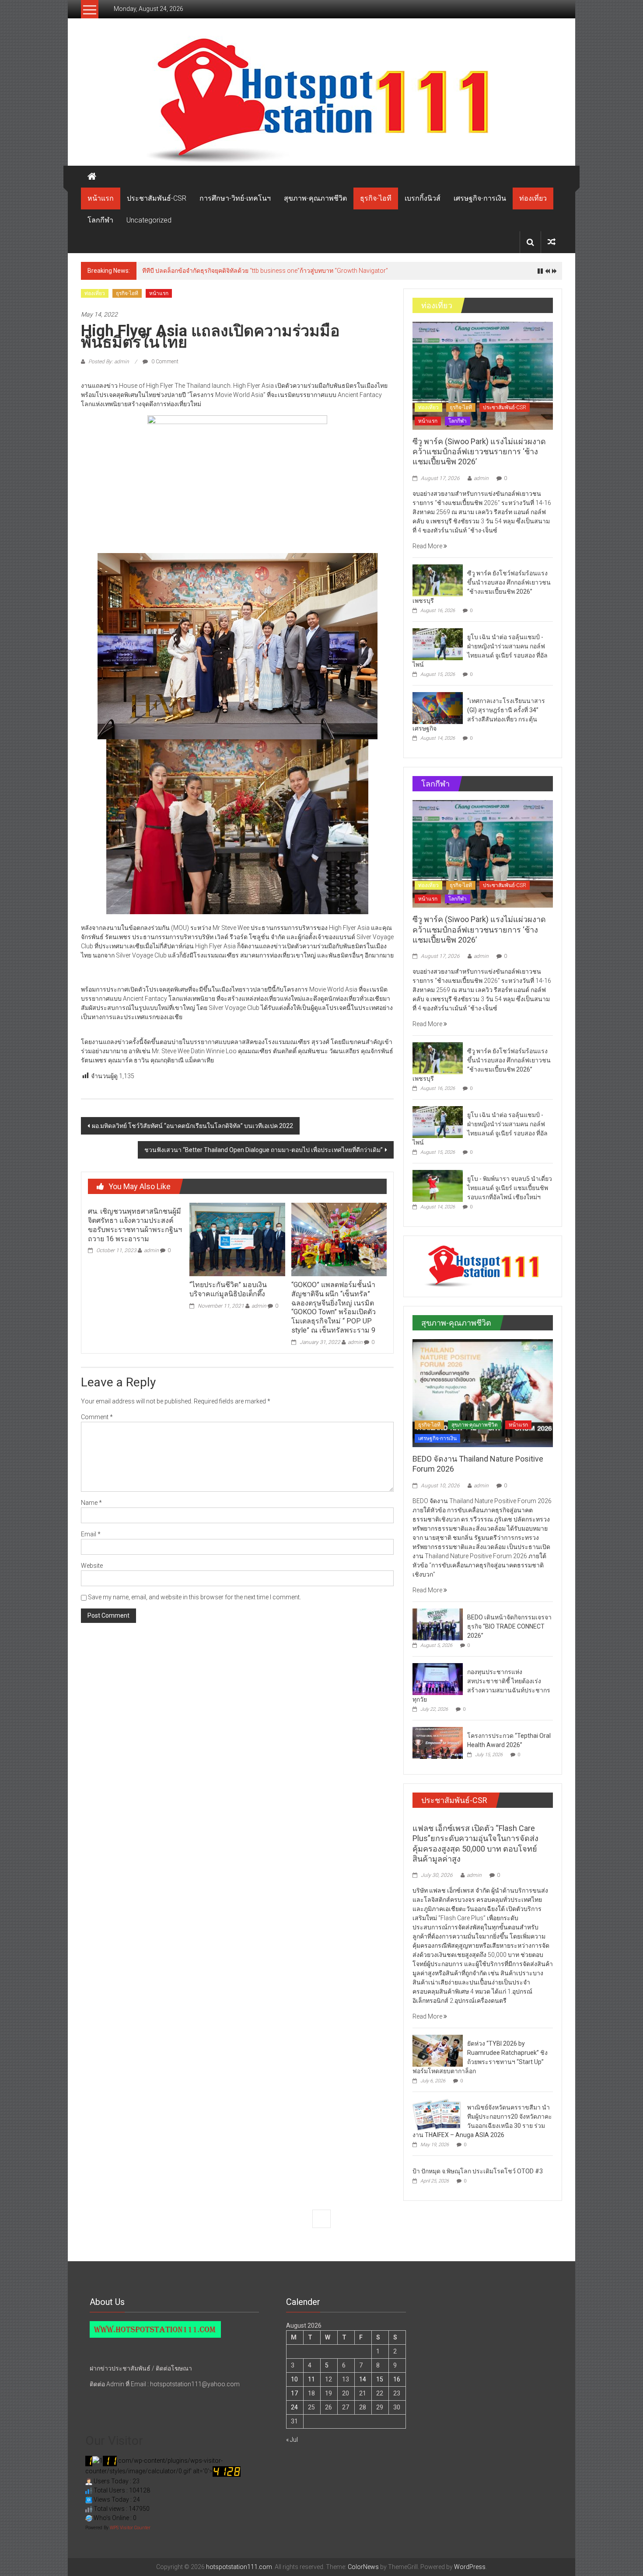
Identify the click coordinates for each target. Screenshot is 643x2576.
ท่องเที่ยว (533, 198)
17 (294, 2393)
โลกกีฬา (100, 220)
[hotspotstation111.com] (321, 101)
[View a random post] (552, 242)
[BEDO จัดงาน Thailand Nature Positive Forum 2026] (483, 1392)
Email (91, 1534)
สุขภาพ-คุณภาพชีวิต (315, 198)
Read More (428, 546)
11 (311, 2379)
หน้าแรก (101, 198)
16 (397, 2379)
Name (91, 1503)
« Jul (292, 2440)
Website (92, 1566)
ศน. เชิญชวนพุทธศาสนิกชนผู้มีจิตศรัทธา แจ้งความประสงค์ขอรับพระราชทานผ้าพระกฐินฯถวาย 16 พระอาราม (135, 1225)
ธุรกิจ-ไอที (376, 198)
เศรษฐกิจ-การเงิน (480, 198)
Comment (97, 1417)
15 (380, 2379)
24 (294, 2407)
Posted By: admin (109, 362)
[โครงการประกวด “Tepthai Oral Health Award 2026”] (438, 1742)
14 (363, 2379)
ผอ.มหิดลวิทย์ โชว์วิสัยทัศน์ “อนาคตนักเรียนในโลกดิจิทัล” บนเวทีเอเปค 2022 (192, 1126)
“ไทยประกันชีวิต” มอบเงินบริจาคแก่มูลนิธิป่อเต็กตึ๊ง (228, 1289)
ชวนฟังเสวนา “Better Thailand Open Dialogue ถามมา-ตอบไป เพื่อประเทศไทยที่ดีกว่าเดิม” (264, 1150)
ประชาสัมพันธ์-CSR (157, 198)
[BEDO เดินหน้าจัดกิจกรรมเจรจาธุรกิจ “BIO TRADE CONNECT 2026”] (438, 1624)
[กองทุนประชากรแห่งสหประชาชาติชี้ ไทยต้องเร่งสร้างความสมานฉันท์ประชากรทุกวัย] (438, 1678)
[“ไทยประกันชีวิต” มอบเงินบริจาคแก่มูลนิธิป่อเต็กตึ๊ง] (237, 1239)
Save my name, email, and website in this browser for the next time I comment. (194, 1597)
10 (294, 2379)
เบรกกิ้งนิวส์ (423, 198)
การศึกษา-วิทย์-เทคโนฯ (235, 198)
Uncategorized (149, 220)
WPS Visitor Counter (130, 2528)
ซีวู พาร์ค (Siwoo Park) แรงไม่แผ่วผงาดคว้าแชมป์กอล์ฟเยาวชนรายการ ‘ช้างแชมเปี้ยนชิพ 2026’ (270, 271)
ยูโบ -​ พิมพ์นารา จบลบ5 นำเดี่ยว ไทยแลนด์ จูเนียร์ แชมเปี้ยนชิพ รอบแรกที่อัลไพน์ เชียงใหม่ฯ (510, 1188)
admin (151, 1250)
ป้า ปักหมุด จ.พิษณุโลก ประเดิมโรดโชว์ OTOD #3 (478, 2171)
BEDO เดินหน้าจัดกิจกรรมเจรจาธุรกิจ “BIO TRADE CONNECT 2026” (509, 1626)
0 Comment (164, 362)
